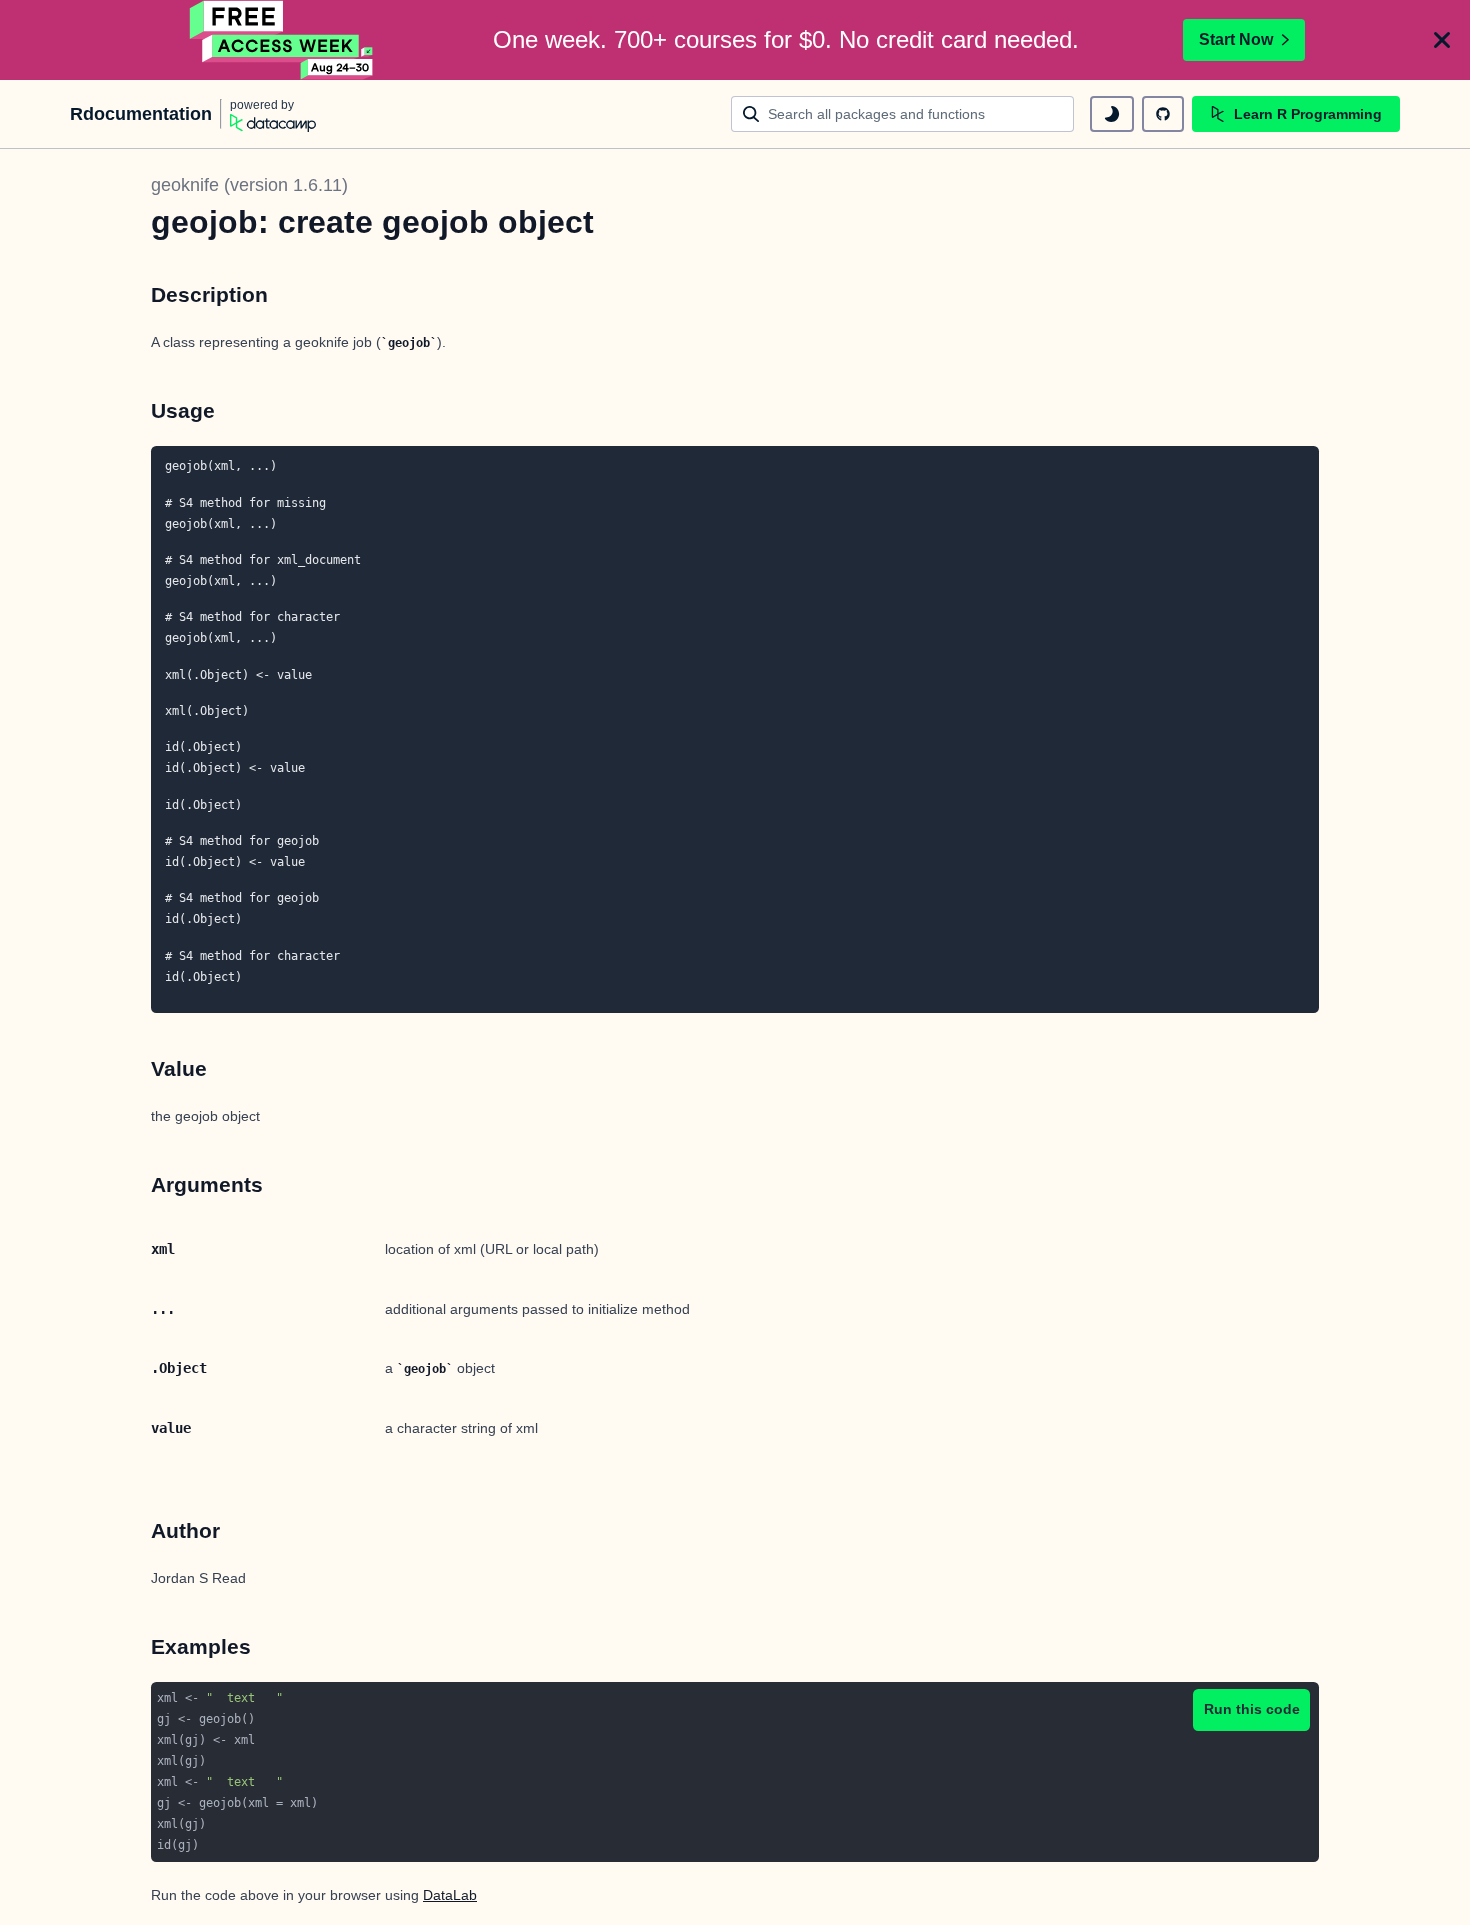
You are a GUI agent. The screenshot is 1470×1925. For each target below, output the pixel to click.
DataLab (450, 1895)
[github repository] (1163, 114)
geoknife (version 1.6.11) (249, 185)
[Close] (1442, 40)
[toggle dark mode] (1112, 114)
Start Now (1236, 39)
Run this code (1252, 1709)
